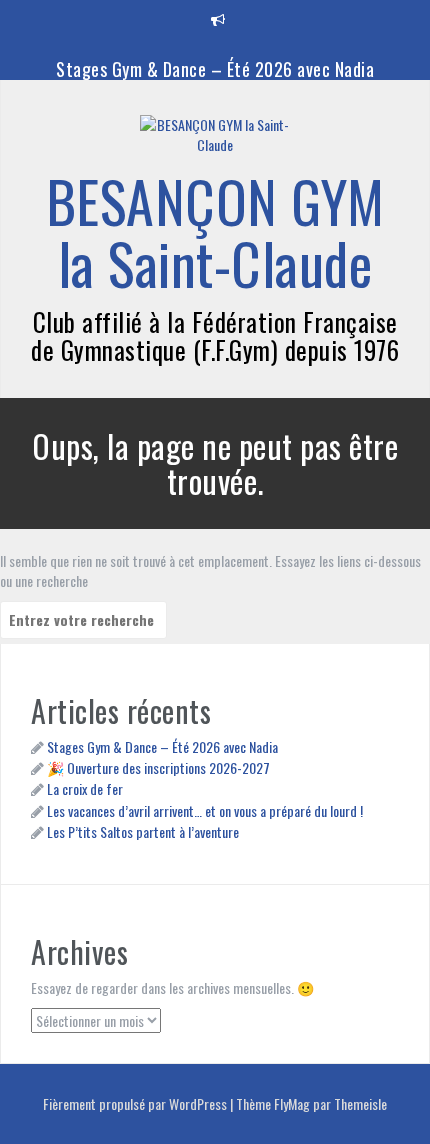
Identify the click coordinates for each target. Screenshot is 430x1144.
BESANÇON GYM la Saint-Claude (215, 231)
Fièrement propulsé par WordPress (136, 1103)
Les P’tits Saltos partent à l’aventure (143, 831)
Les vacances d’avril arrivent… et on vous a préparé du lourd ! (205, 810)
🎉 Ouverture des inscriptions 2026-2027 (158, 767)
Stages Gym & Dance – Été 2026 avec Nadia (215, 69)
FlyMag (292, 1103)
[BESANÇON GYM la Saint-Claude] (215, 140)
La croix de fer (85, 788)
